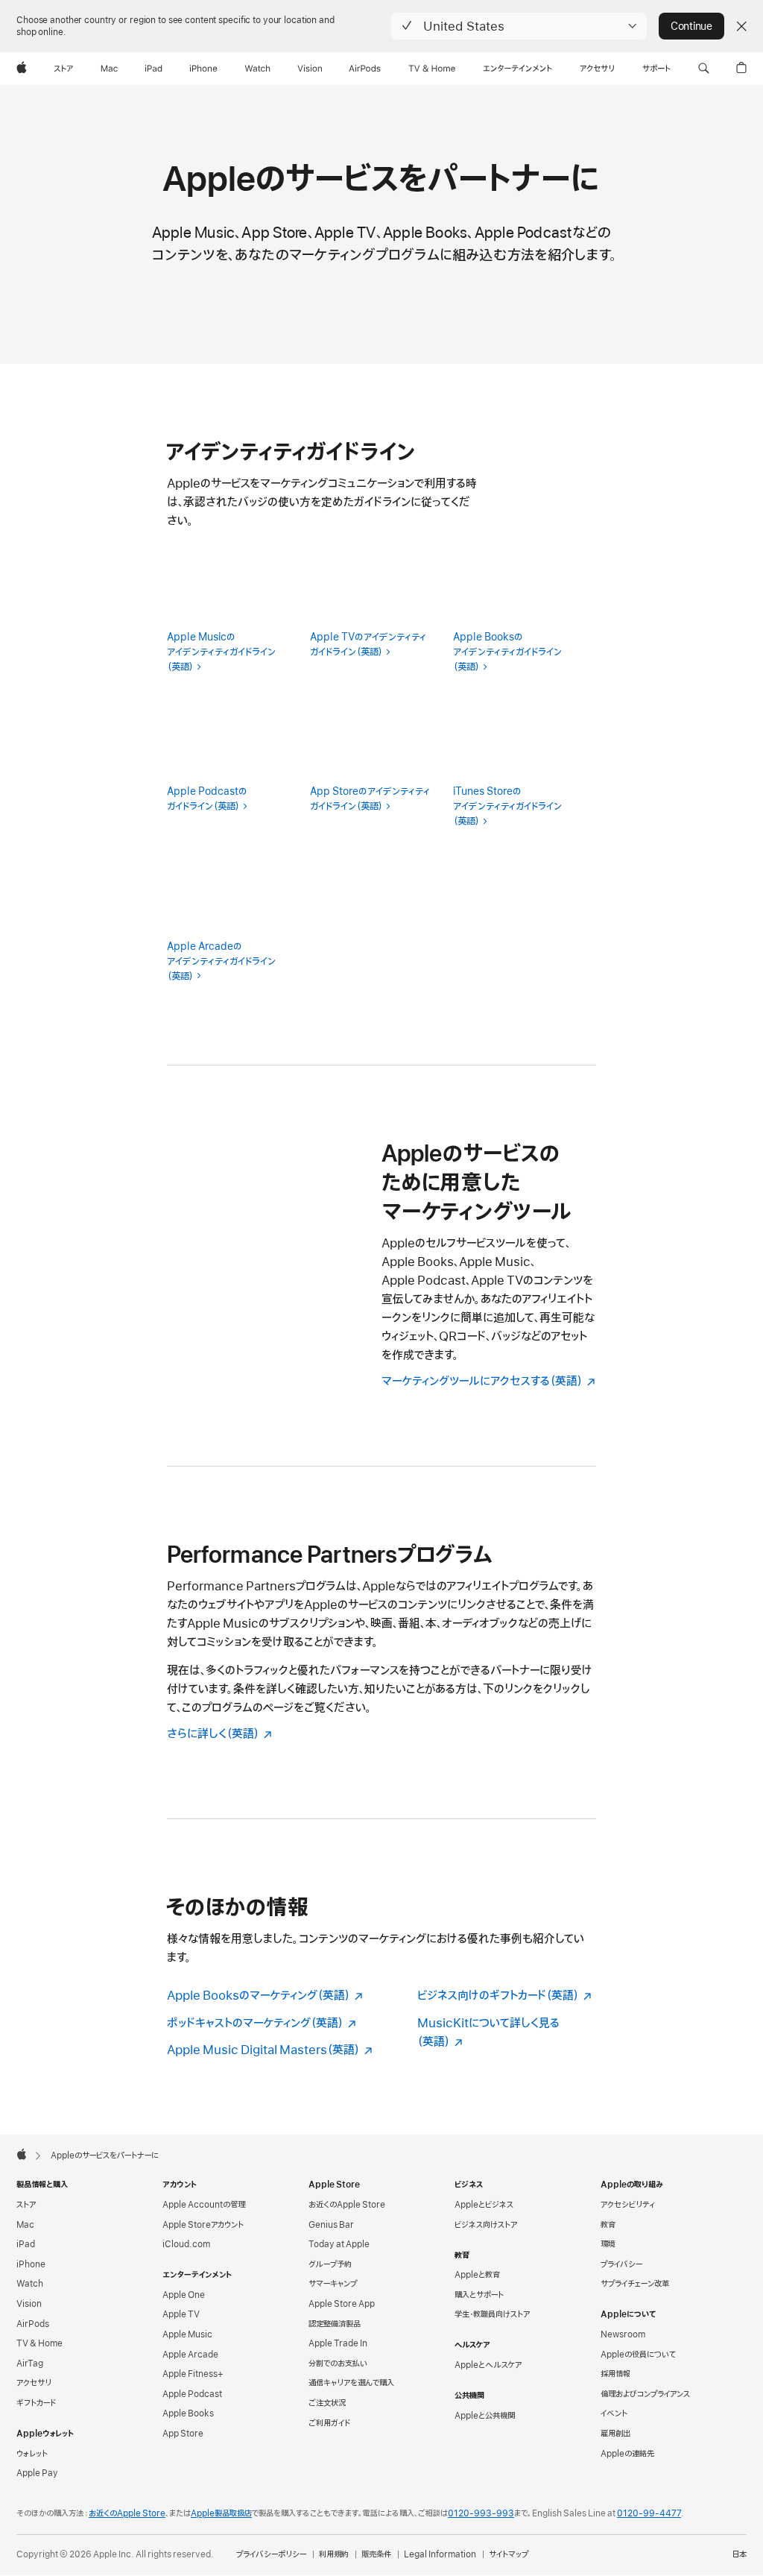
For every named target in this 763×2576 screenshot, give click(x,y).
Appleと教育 (477, 2275)
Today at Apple (339, 2244)
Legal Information (440, 2554)
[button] (519, 26)
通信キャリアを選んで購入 (351, 2383)
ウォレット (32, 2454)
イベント (614, 2413)
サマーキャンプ (333, 2284)
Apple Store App (342, 2304)
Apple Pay (37, 2473)
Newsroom (623, 2334)
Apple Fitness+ (193, 2374)
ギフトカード (36, 2403)
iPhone (31, 2264)
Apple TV (181, 2314)
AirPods (33, 2324)
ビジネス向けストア (486, 2225)
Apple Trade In (338, 2343)
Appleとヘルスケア (488, 2365)
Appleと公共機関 (485, 2416)
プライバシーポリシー (271, 2554)
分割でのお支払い (338, 2364)
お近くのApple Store (347, 2205)
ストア (26, 2205)
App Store (183, 2434)
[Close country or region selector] (741, 26)
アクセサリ (34, 2383)
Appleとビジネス (484, 2205)
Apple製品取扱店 (221, 2513)
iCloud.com (186, 2244)
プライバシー (621, 2264)
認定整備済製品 (335, 2324)
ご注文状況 (327, 2403)
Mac (25, 2225)
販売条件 (376, 2554)
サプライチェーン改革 (635, 2284)
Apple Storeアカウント (203, 2225)
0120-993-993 (481, 2513)
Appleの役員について (638, 2355)
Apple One (184, 2295)
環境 (608, 2244)
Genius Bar (331, 2225)
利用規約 (334, 2554)
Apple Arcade (190, 2355)
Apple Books (188, 2413)
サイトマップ (509, 2554)
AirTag (30, 2364)
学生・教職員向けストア (492, 2314)
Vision (29, 2304)
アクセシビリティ (628, 2205)
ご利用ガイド (329, 2423)
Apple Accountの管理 (204, 2205)
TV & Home (39, 2343)
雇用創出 (615, 2434)
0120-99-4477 (649, 2513)
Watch (30, 2284)
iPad (26, 2244)
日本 (739, 2554)
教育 (608, 2225)
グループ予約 (330, 2264)
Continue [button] (691, 26)
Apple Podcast (192, 2394)
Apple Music (187, 2334)
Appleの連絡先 (627, 2454)
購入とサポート (479, 2295)
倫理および (645, 2394)
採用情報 (615, 2374)
